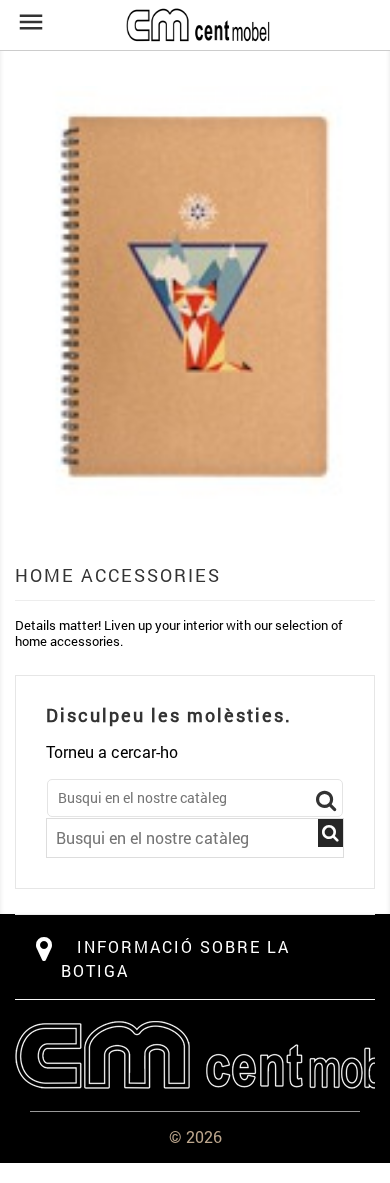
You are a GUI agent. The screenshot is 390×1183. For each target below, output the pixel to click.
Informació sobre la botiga (175, 958)
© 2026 (195, 1136)
